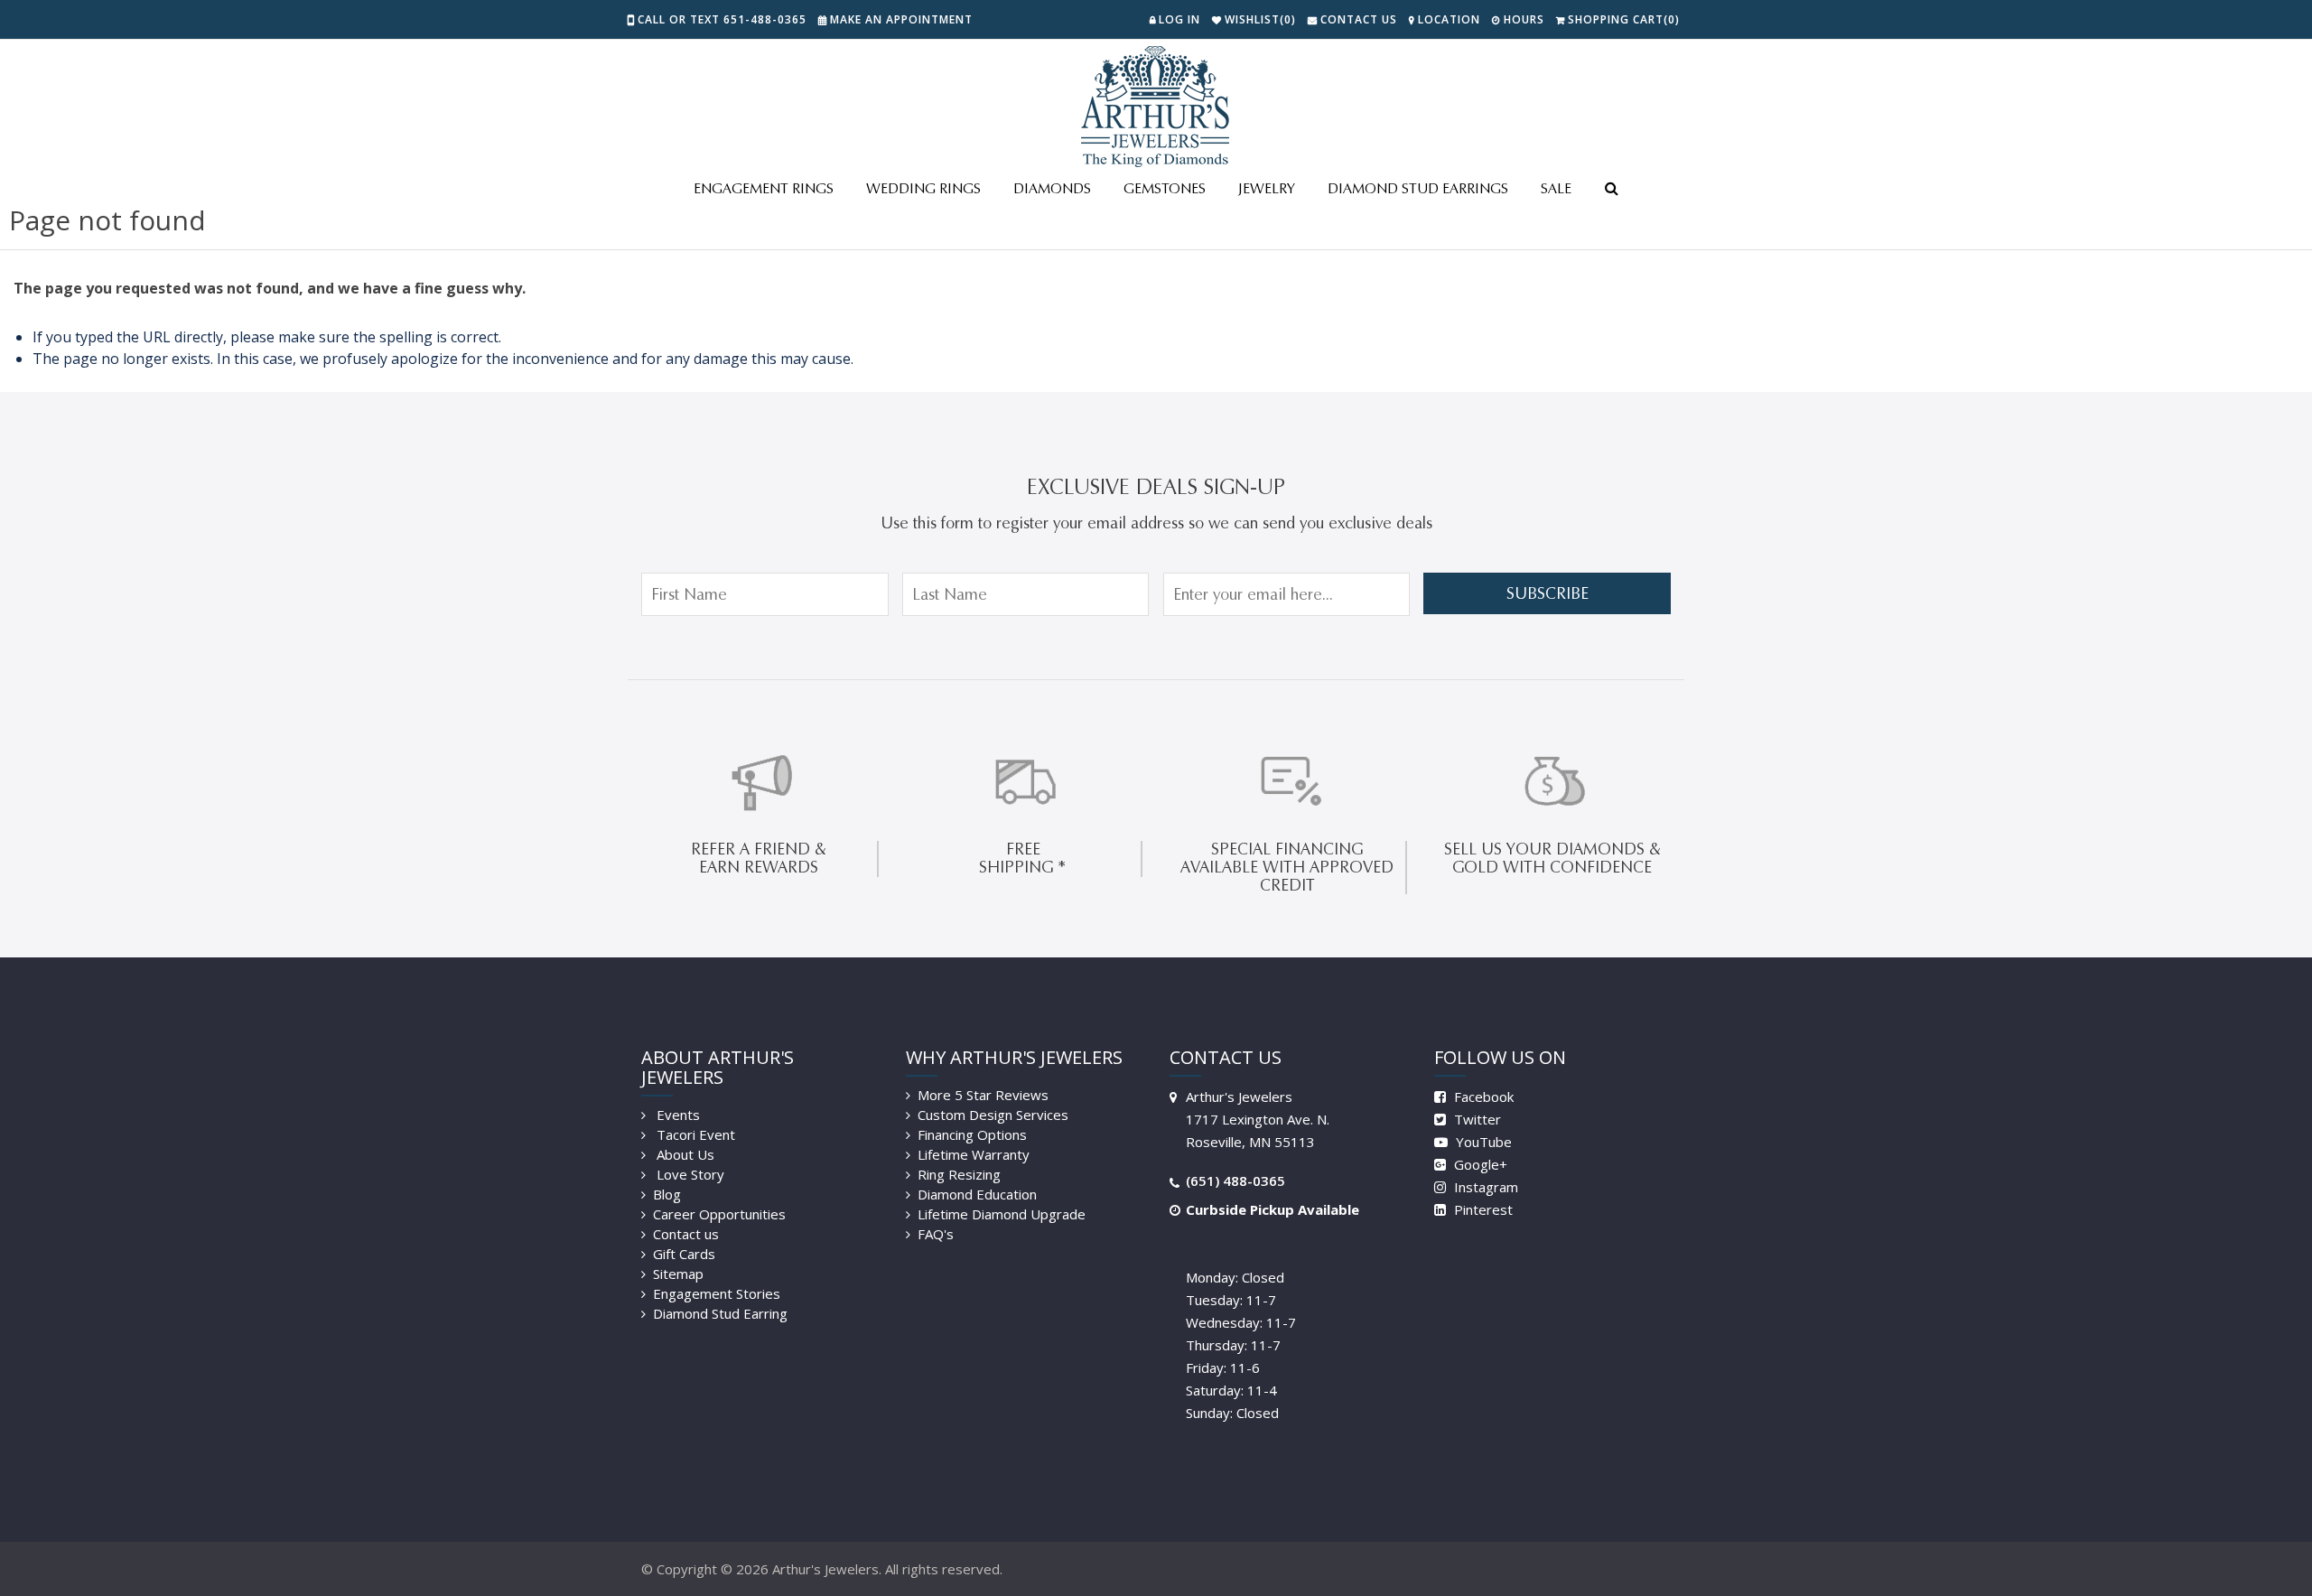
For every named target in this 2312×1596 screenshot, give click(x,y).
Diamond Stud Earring (720, 1313)
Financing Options (972, 1134)
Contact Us (1359, 19)
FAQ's (936, 1234)
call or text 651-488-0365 (722, 19)
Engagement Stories (717, 1293)
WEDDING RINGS (923, 188)
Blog (667, 1194)
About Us (684, 1154)
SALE (1556, 188)
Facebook (1482, 1097)
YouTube (1482, 1142)
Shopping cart (1624, 19)
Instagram (1484, 1187)
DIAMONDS (1052, 188)
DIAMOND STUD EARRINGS (1418, 188)
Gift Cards (684, 1254)
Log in (1179, 19)
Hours (1524, 19)
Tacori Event (694, 1134)
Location (1449, 19)
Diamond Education (977, 1194)
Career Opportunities (719, 1214)
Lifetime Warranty (974, 1154)
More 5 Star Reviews (983, 1095)
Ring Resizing (959, 1174)
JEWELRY (1267, 188)
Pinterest (1482, 1209)
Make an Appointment (901, 19)
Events (676, 1115)
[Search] (1611, 190)
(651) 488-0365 (1235, 1181)
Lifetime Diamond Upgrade (1002, 1214)
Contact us (686, 1234)
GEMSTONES (1165, 188)
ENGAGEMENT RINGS (764, 188)
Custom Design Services (993, 1115)
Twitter (1476, 1119)
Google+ (1479, 1164)
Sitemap (678, 1274)
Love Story (689, 1174)
